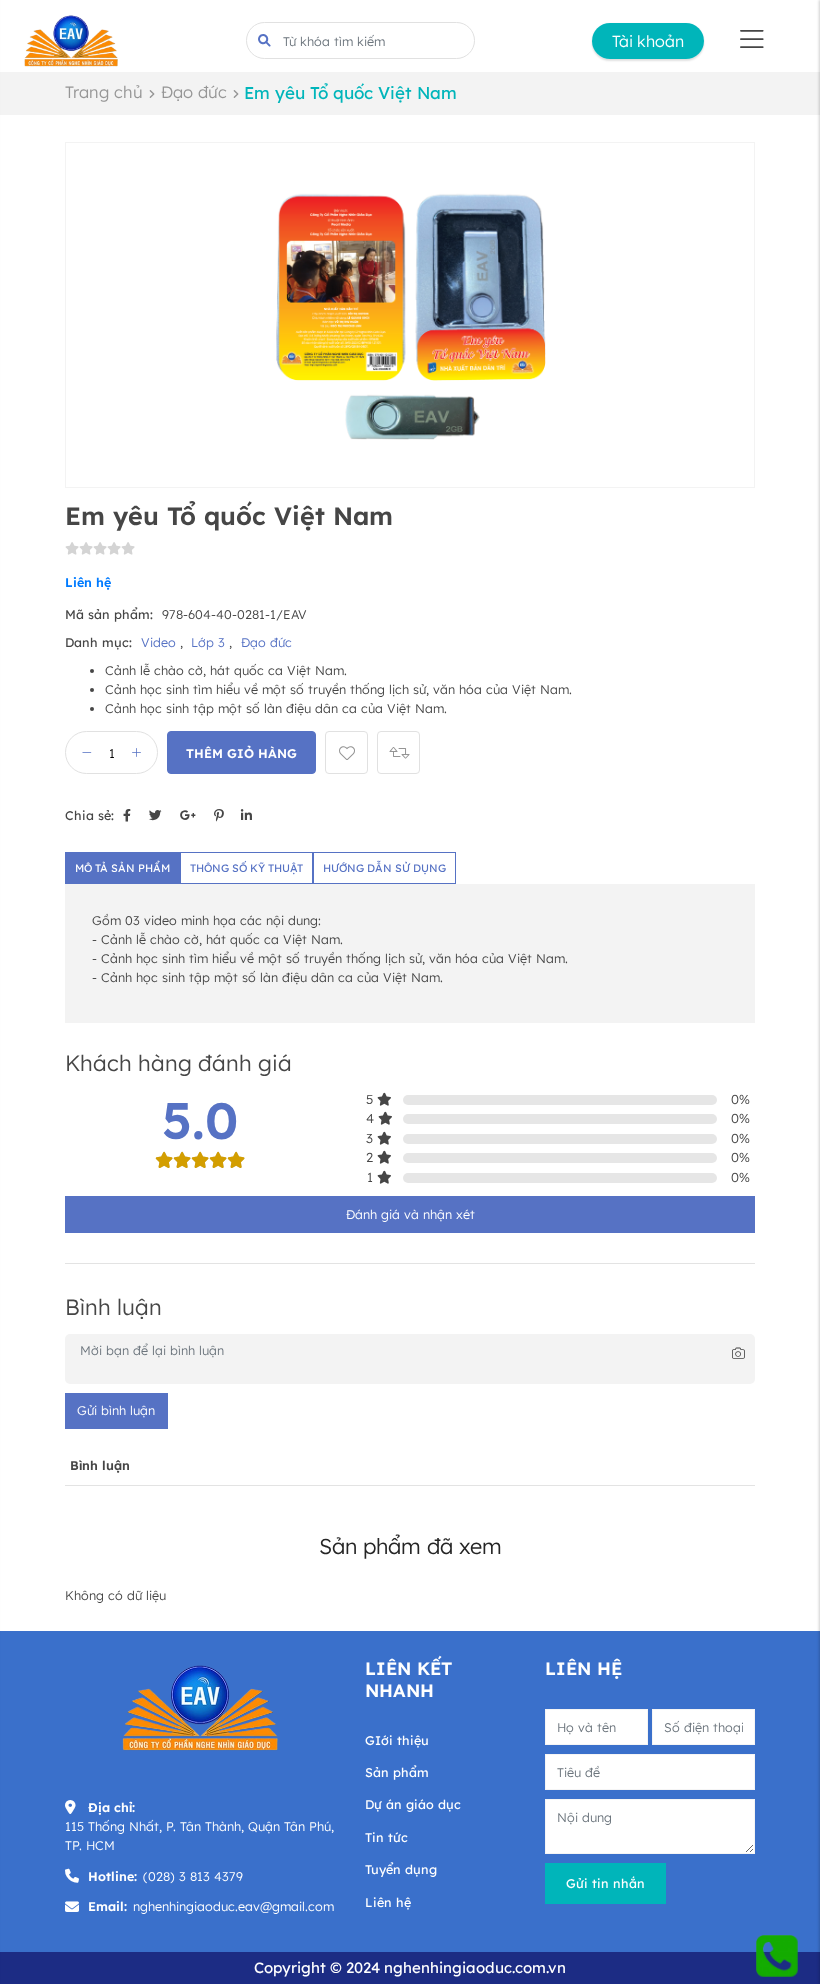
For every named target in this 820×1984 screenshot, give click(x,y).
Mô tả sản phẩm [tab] (122, 868)
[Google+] (188, 815)
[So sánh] (398, 752)
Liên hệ (388, 1902)
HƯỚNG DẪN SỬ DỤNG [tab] (384, 868)
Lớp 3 (210, 642)
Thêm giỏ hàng (241, 753)
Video (160, 642)
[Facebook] (127, 815)
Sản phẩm (397, 1772)
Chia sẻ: (89, 815)
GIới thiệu (397, 1740)
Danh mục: (98, 642)
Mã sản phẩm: (109, 614)
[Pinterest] (218, 815)
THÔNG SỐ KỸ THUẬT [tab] (246, 868)
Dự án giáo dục (413, 1804)
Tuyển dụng (401, 1869)
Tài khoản (648, 41)
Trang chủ (104, 91)
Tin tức (386, 1837)
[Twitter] (155, 815)
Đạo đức (194, 91)
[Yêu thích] (346, 752)
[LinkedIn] (246, 815)
